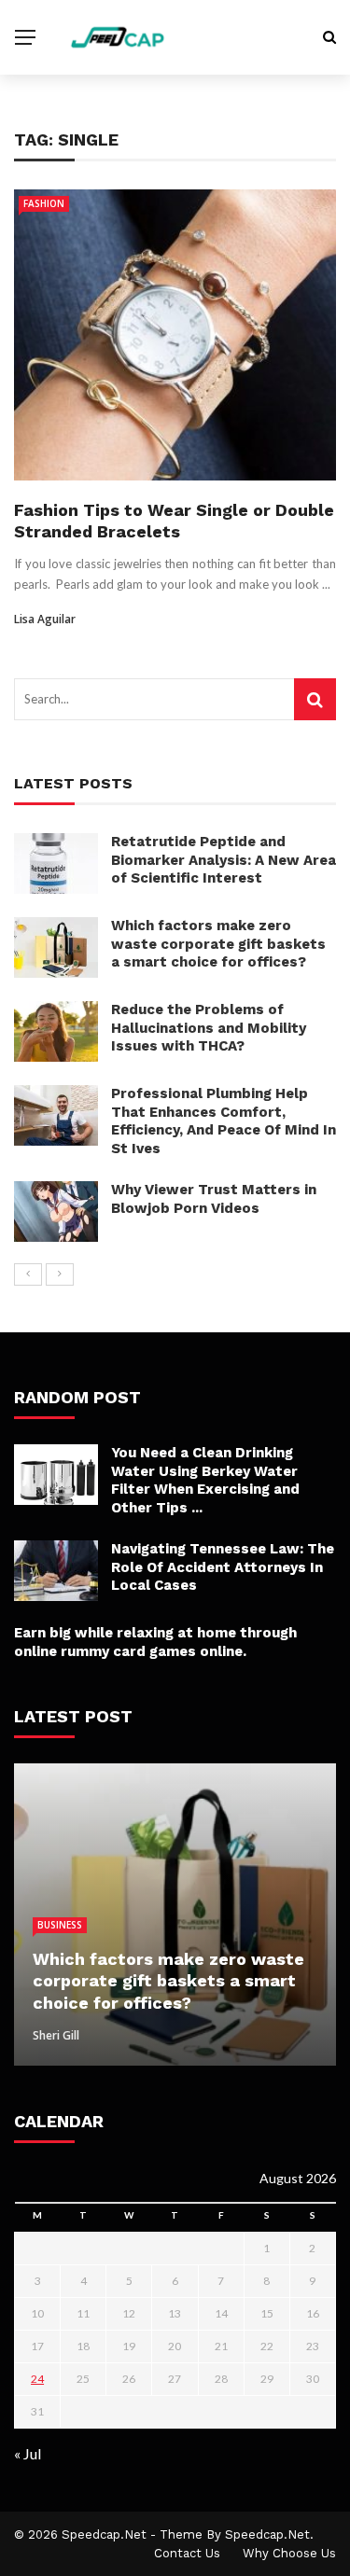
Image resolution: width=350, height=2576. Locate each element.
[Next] (60, 1274)
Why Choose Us (289, 2553)
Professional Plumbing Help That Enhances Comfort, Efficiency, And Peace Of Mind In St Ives (224, 1121)
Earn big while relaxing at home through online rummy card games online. (155, 1642)
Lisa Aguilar (45, 619)
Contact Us (187, 2553)
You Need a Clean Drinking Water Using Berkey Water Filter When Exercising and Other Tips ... (205, 1480)
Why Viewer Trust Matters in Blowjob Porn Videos (214, 1199)
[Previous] (28, 1274)
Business (60, 1925)
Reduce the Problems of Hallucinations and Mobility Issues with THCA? (209, 1028)
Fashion (44, 203)
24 (37, 2379)
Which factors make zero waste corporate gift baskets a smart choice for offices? (218, 944)
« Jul (28, 2453)
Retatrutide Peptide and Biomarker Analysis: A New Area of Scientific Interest (224, 860)
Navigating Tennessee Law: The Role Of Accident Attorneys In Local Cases (223, 1567)
